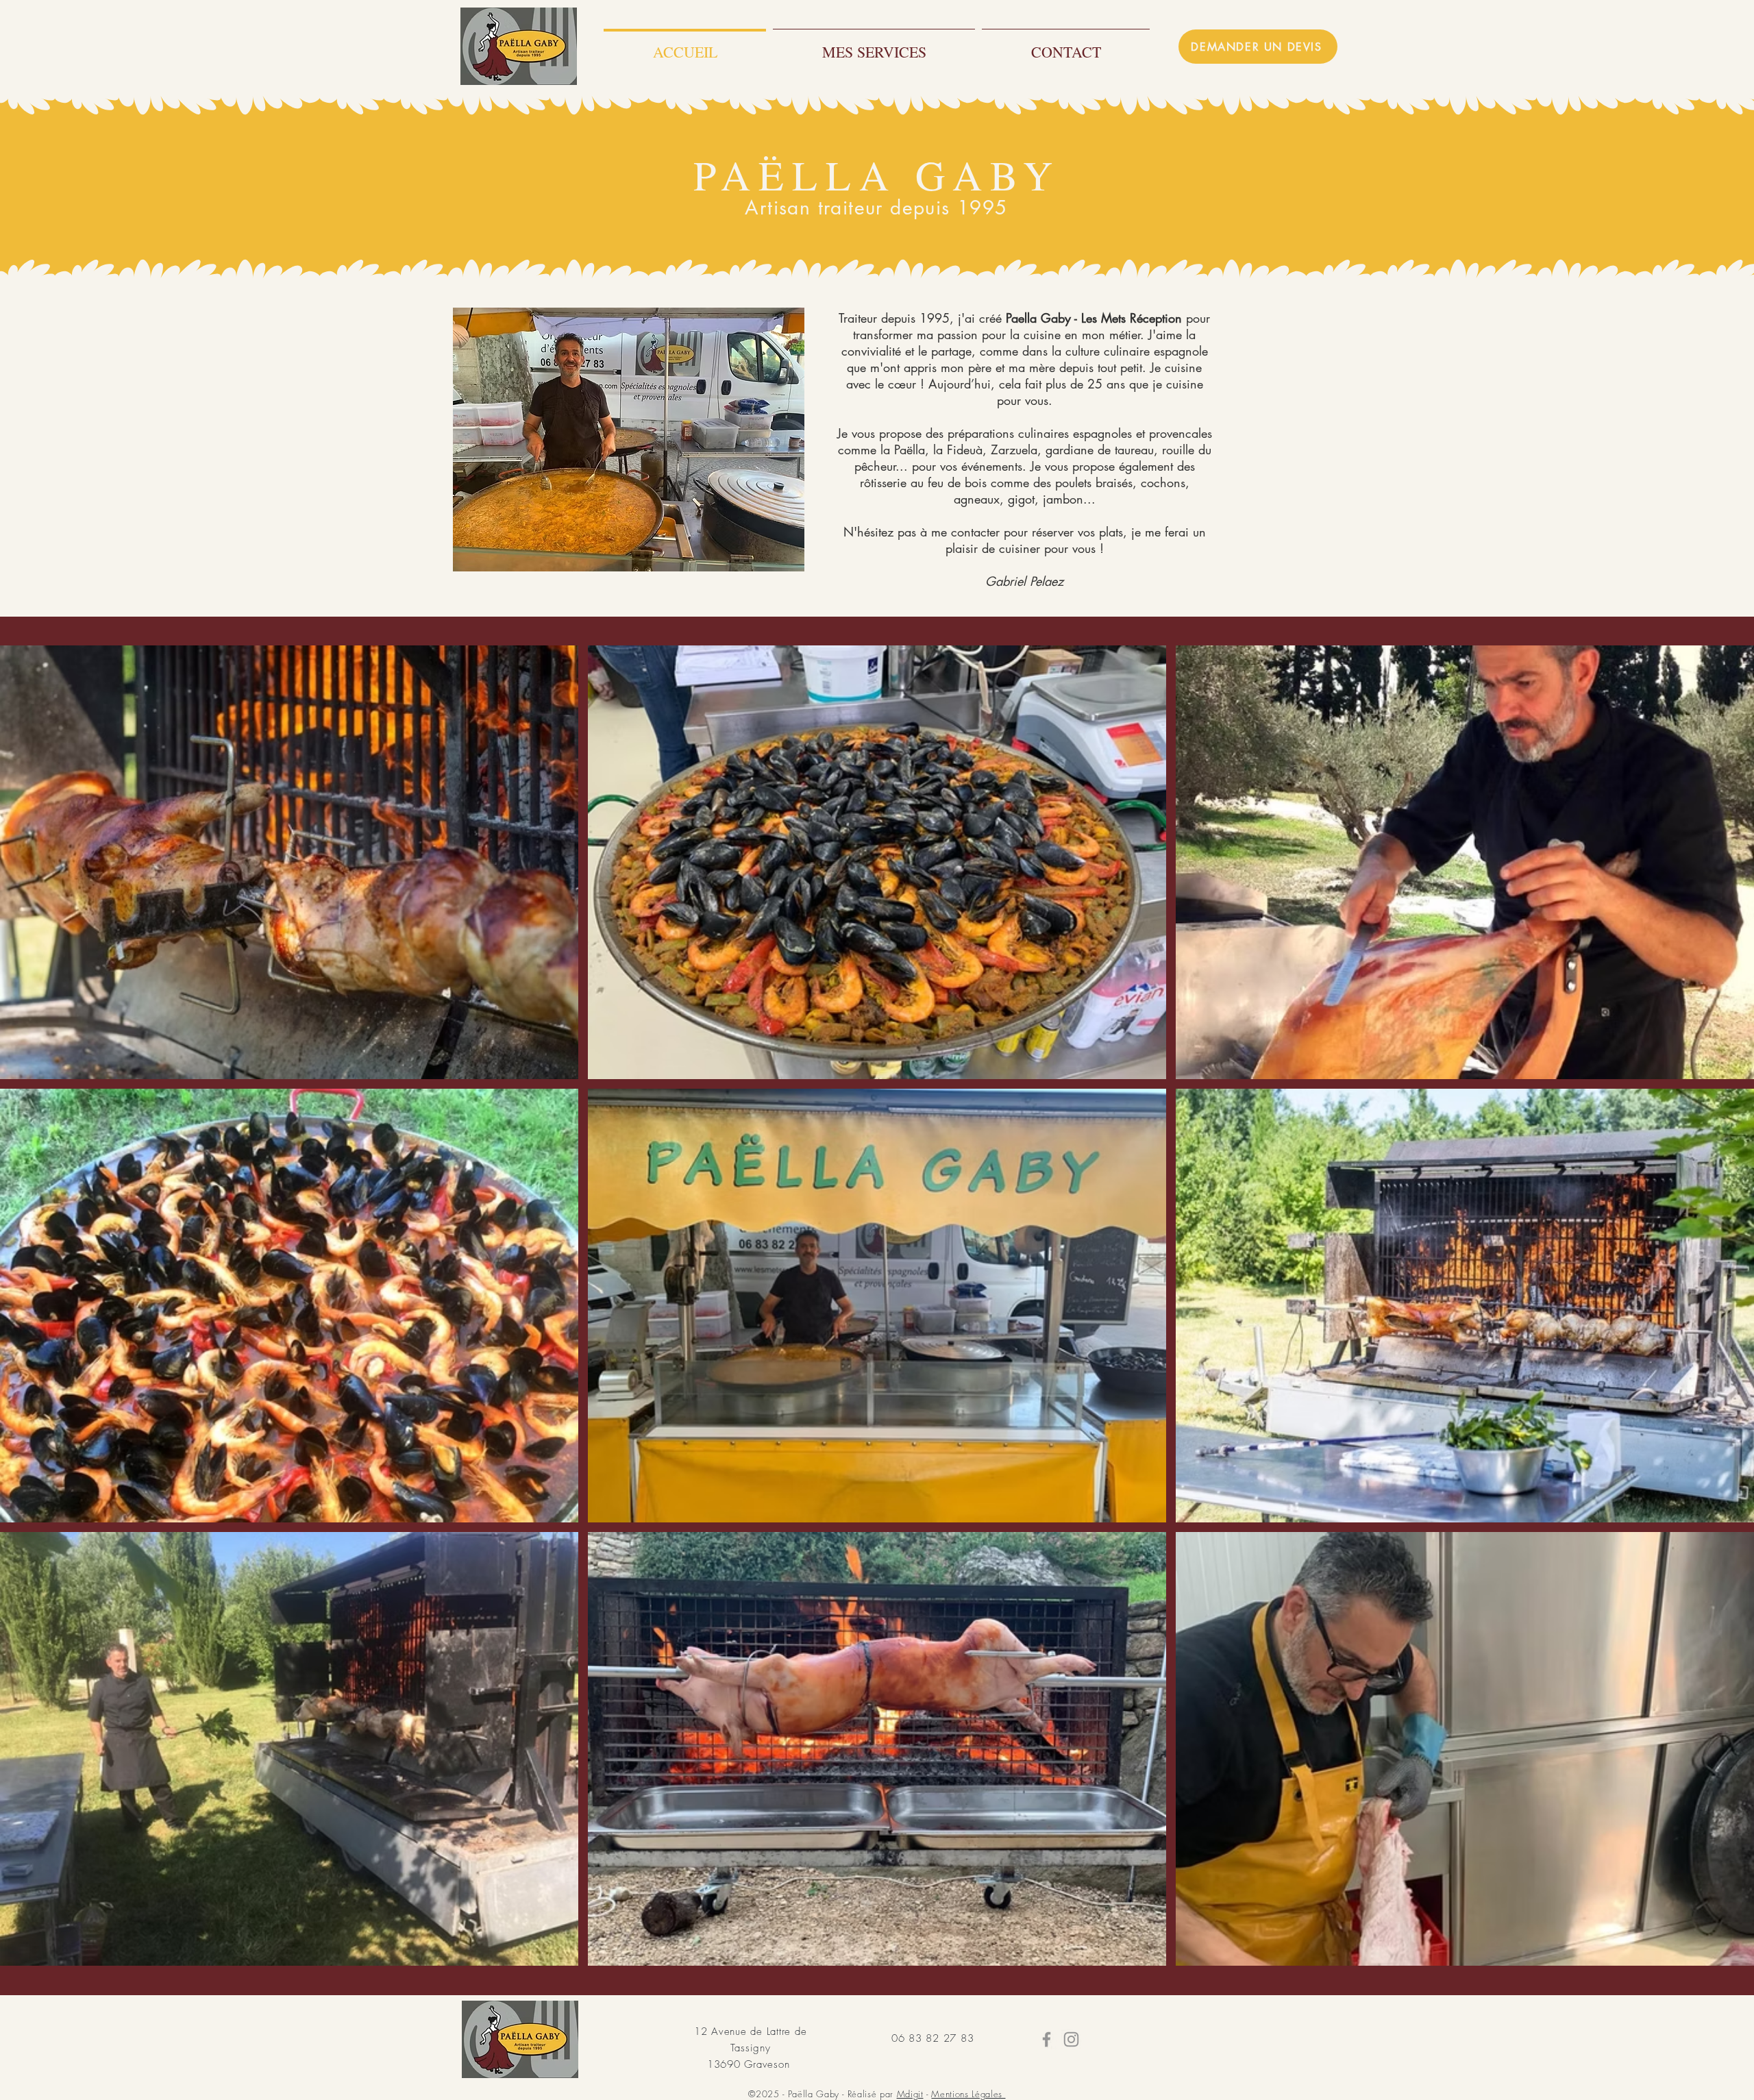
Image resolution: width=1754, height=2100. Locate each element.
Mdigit (910, 2094)
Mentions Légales (968, 2094)
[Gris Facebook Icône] (1047, 2039)
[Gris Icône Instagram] (1071, 2039)
